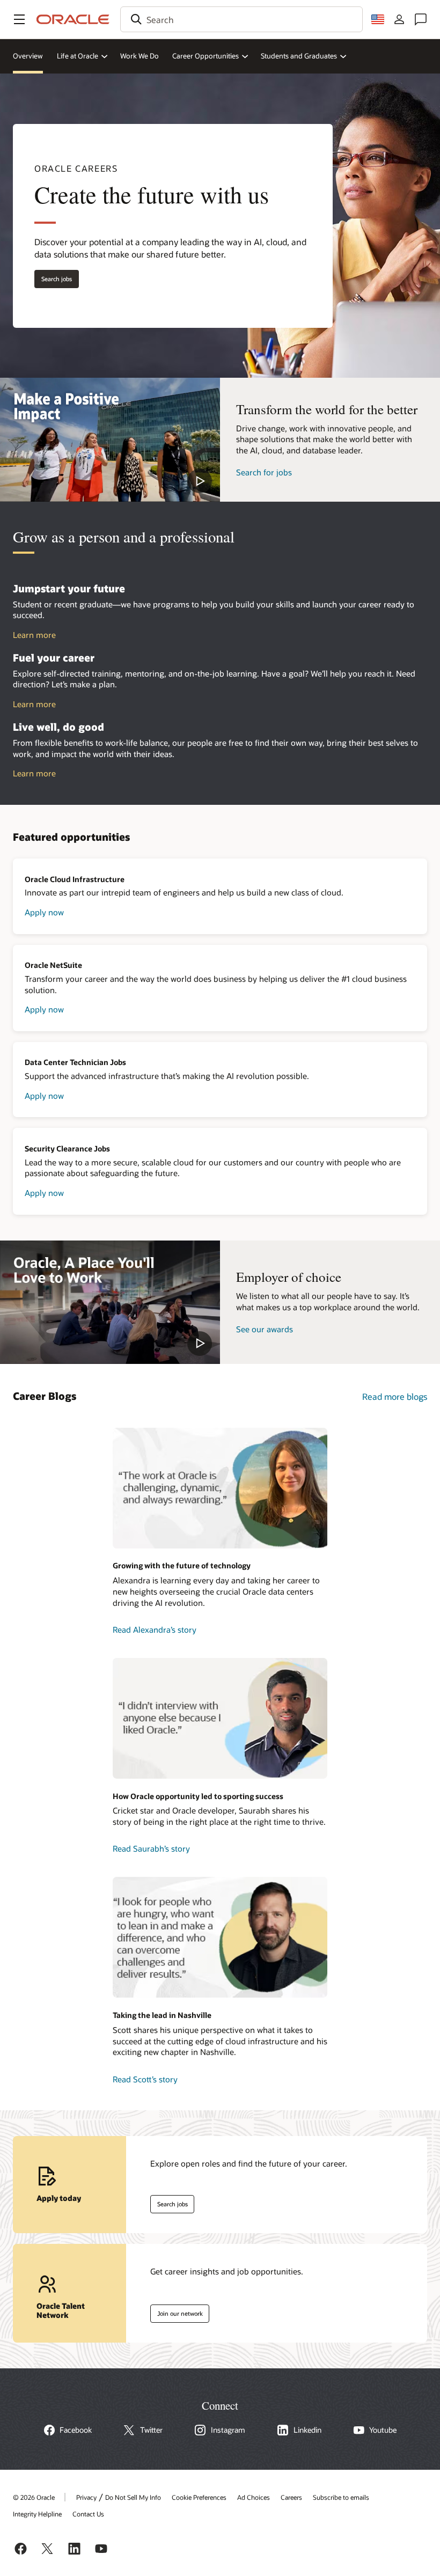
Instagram (228, 2430)
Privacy (86, 2497)
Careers (291, 2497)
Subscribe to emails (341, 2497)
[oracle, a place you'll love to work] (110, 1302)
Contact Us (88, 2514)
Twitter (151, 2430)
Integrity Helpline (37, 2514)
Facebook (76, 2430)
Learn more (34, 635)
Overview (28, 56)
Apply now (44, 912)
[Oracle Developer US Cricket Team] (220, 1718)
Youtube (383, 2430)
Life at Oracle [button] (78, 56)
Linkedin (307, 2430)
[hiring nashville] (220, 1937)
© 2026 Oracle (34, 2497)
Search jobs (53, 277)
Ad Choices (254, 2497)
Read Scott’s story (145, 2079)
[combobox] (241, 19)
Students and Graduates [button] (299, 56)
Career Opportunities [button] (206, 56)
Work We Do (140, 56)
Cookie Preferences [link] (199, 2497)
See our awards (265, 1329)
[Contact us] (421, 19)
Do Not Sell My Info (133, 2497)
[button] (19, 19)
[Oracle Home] (73, 19)
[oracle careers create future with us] (110, 439)
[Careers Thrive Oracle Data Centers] (220, 1488)
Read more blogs (395, 1396)
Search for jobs (264, 472)
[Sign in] (399, 19)
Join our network (177, 2311)
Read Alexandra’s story (155, 1630)
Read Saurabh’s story (151, 1848)
